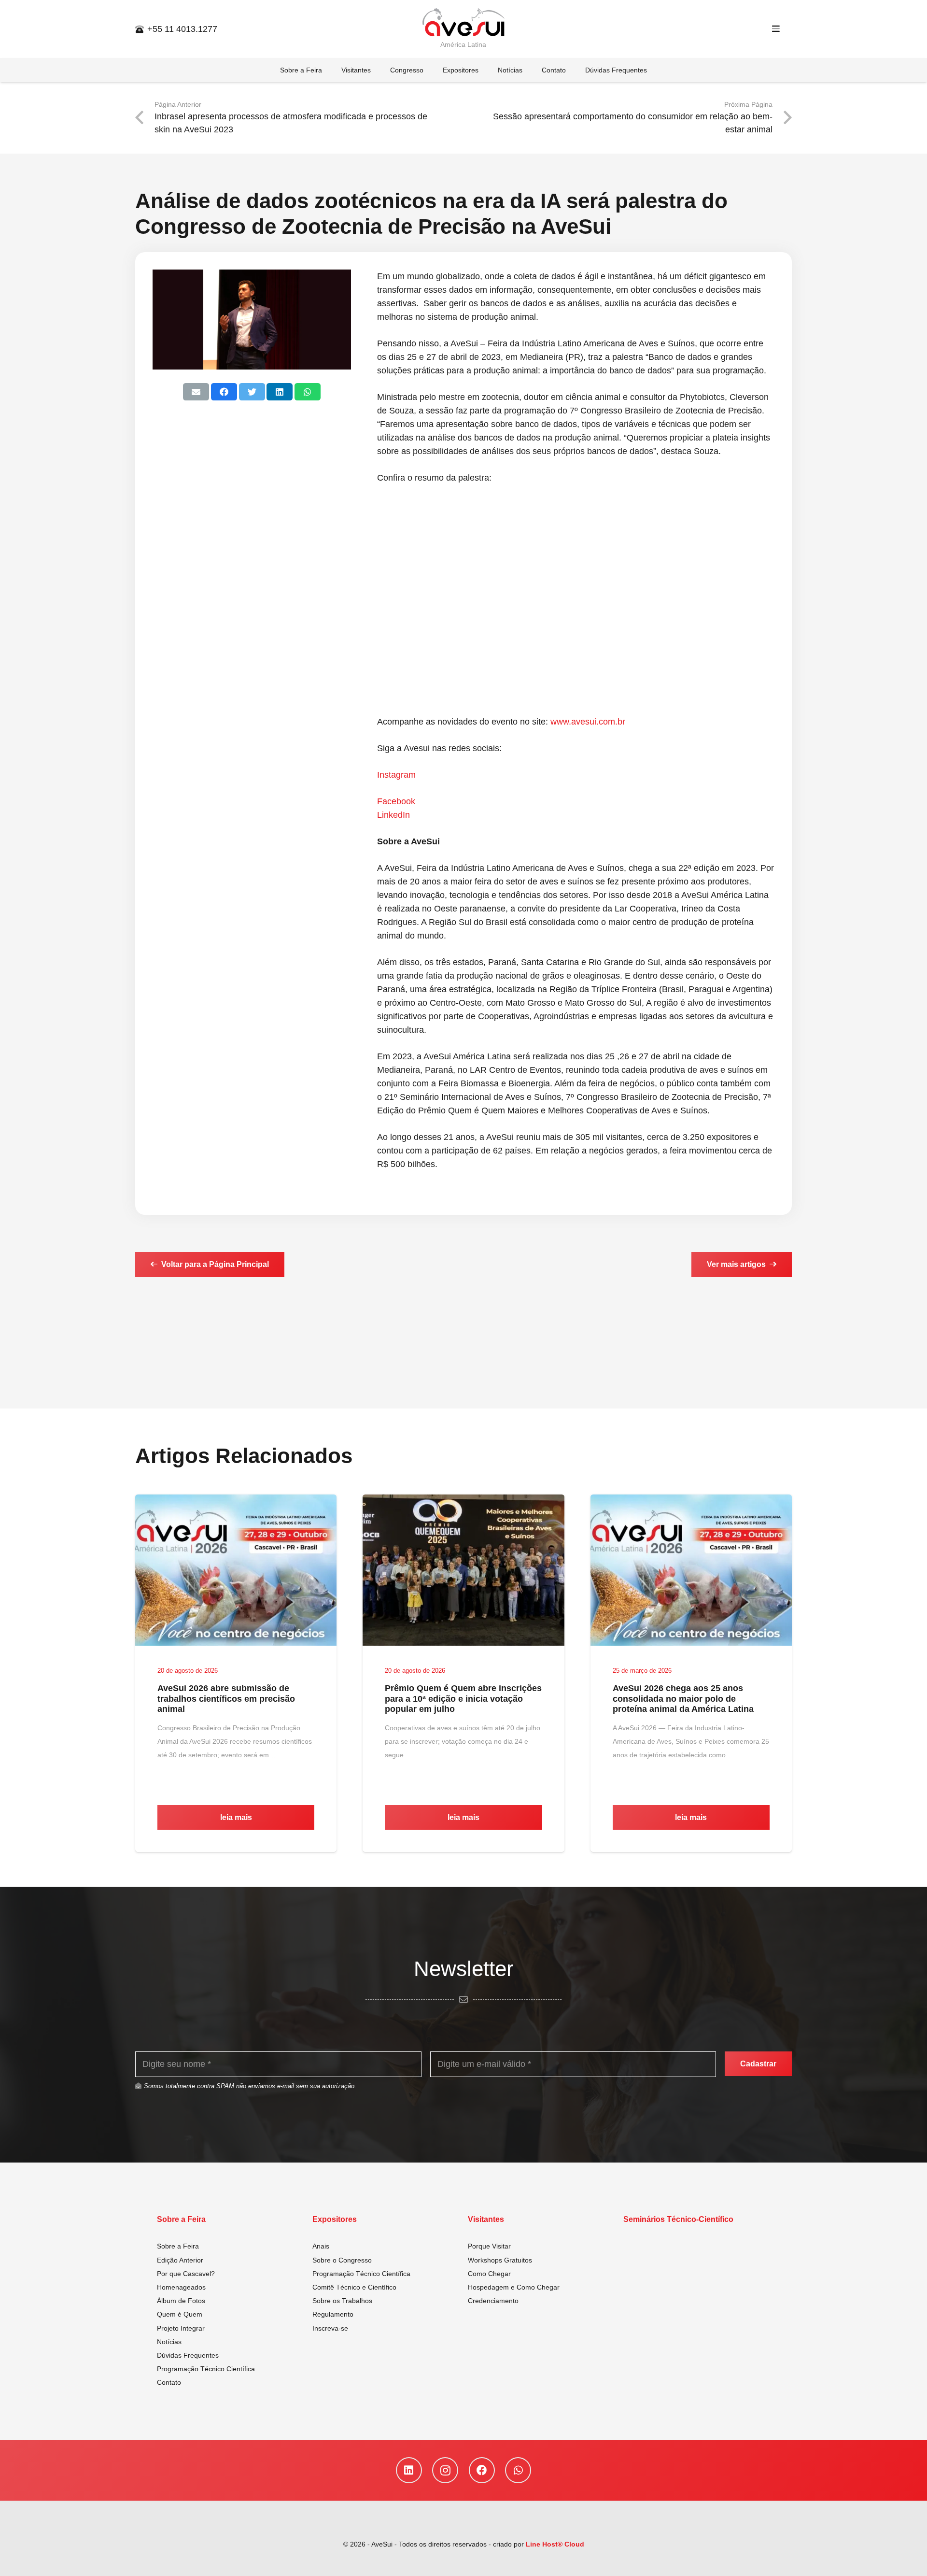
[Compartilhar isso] (224, 392)
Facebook (396, 801)
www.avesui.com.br (588, 722)
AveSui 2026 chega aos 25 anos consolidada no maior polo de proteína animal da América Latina (683, 1699)
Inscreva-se (330, 2328)
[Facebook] (482, 2470)
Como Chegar (489, 2274)
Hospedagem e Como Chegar (514, 2287)
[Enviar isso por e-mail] (196, 392)
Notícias (169, 2342)
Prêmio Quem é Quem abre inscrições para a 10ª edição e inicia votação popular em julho (463, 1699)
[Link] (463, 23)
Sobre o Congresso (342, 2260)
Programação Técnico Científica (206, 2369)
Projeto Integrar (181, 2328)
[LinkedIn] (409, 2470)
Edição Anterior (180, 2260)
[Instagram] (445, 2470)
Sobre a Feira (178, 2246)
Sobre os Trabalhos (342, 2301)
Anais (321, 2246)
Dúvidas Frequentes (188, 2355)
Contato (169, 2382)
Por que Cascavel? (186, 2274)
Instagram (396, 775)
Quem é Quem (180, 2314)
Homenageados (181, 2287)
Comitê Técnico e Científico (354, 2287)
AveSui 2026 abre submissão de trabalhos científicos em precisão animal (226, 1699)
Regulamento (333, 2314)
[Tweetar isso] (252, 392)
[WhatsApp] (518, 2470)
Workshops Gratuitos (500, 2260)
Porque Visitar (489, 2246)
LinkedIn (393, 815)
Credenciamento (493, 2301)
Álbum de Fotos (181, 2301)
